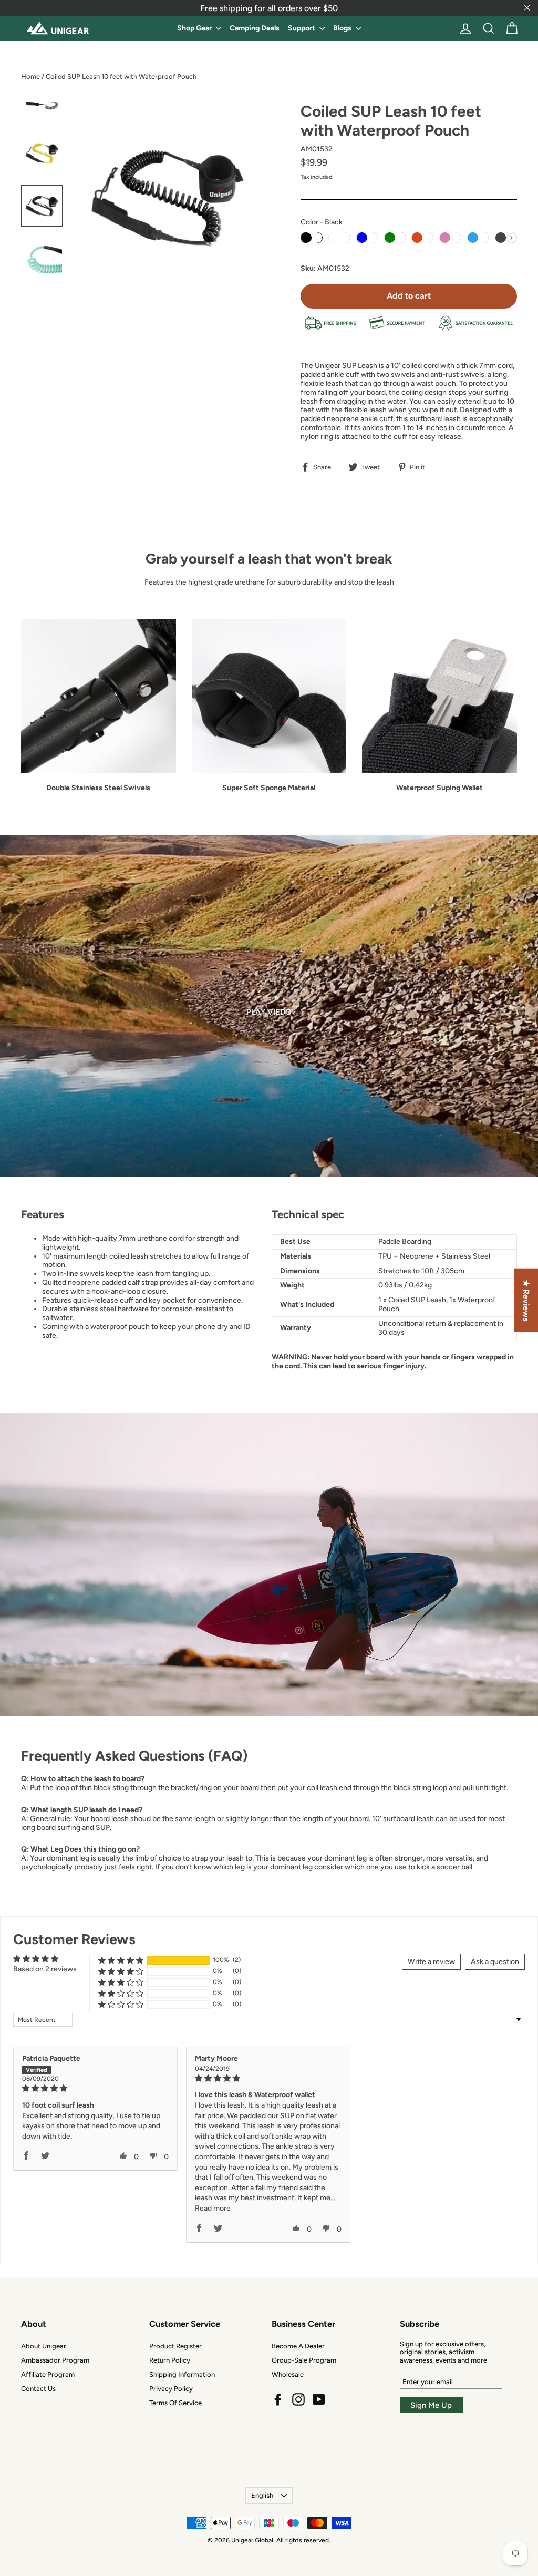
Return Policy (170, 2360)
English (262, 2495)
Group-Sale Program (304, 2360)
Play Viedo (269, 1012)
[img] (95, 2088)
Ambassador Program (55, 2360)
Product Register (175, 2346)
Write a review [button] (431, 1962)
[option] (269, 1006)
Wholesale (288, 2374)
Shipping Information (182, 2374)
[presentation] (511, 238)
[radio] (312, 238)
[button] (121, 1960)
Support (302, 28)
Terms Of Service (175, 2403)
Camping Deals (255, 28)
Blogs (343, 28)
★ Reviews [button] (526, 1300)
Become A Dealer (298, 2346)
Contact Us (38, 2389)
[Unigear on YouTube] (319, 2399)
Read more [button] (213, 2208)
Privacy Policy (171, 2389)
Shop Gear (195, 28)
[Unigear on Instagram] (298, 2399)
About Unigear (44, 2346)
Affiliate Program (48, 2374)
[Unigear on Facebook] (278, 2399)
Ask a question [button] (495, 1962)
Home (30, 76)
